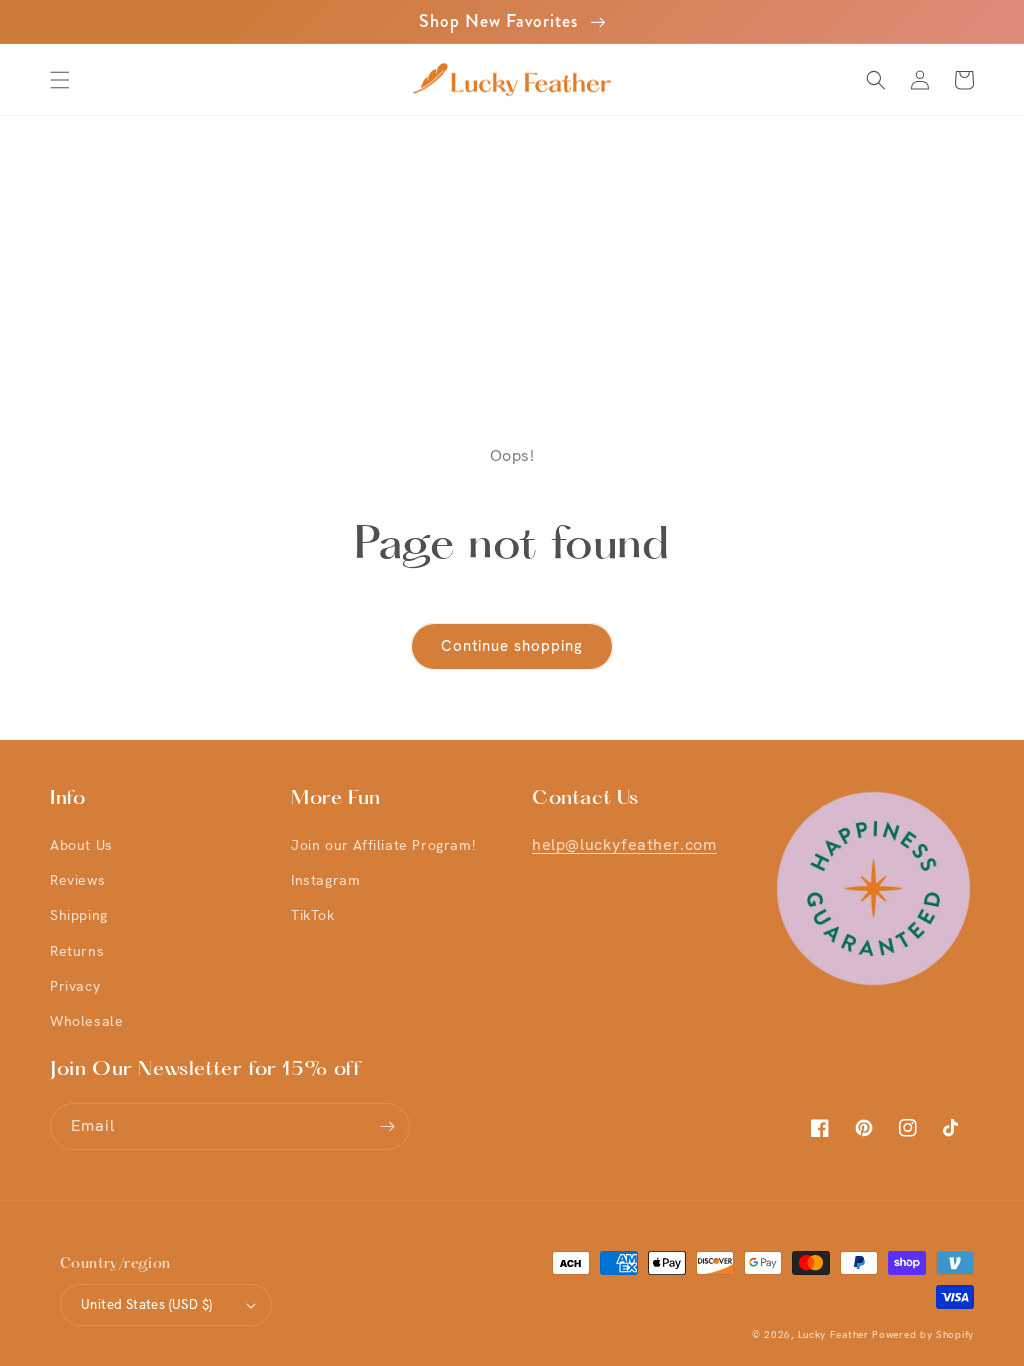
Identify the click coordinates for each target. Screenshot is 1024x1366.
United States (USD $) (146, 1304)
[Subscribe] (387, 1126)
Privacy (75, 986)
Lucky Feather (833, 1334)
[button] (60, 80)
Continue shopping (512, 646)
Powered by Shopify (923, 1334)
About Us (81, 845)
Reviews (77, 880)
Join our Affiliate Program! (383, 845)
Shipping (79, 915)
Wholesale (86, 1021)
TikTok (313, 915)
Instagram (325, 880)
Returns (77, 951)
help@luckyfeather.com (624, 844)
